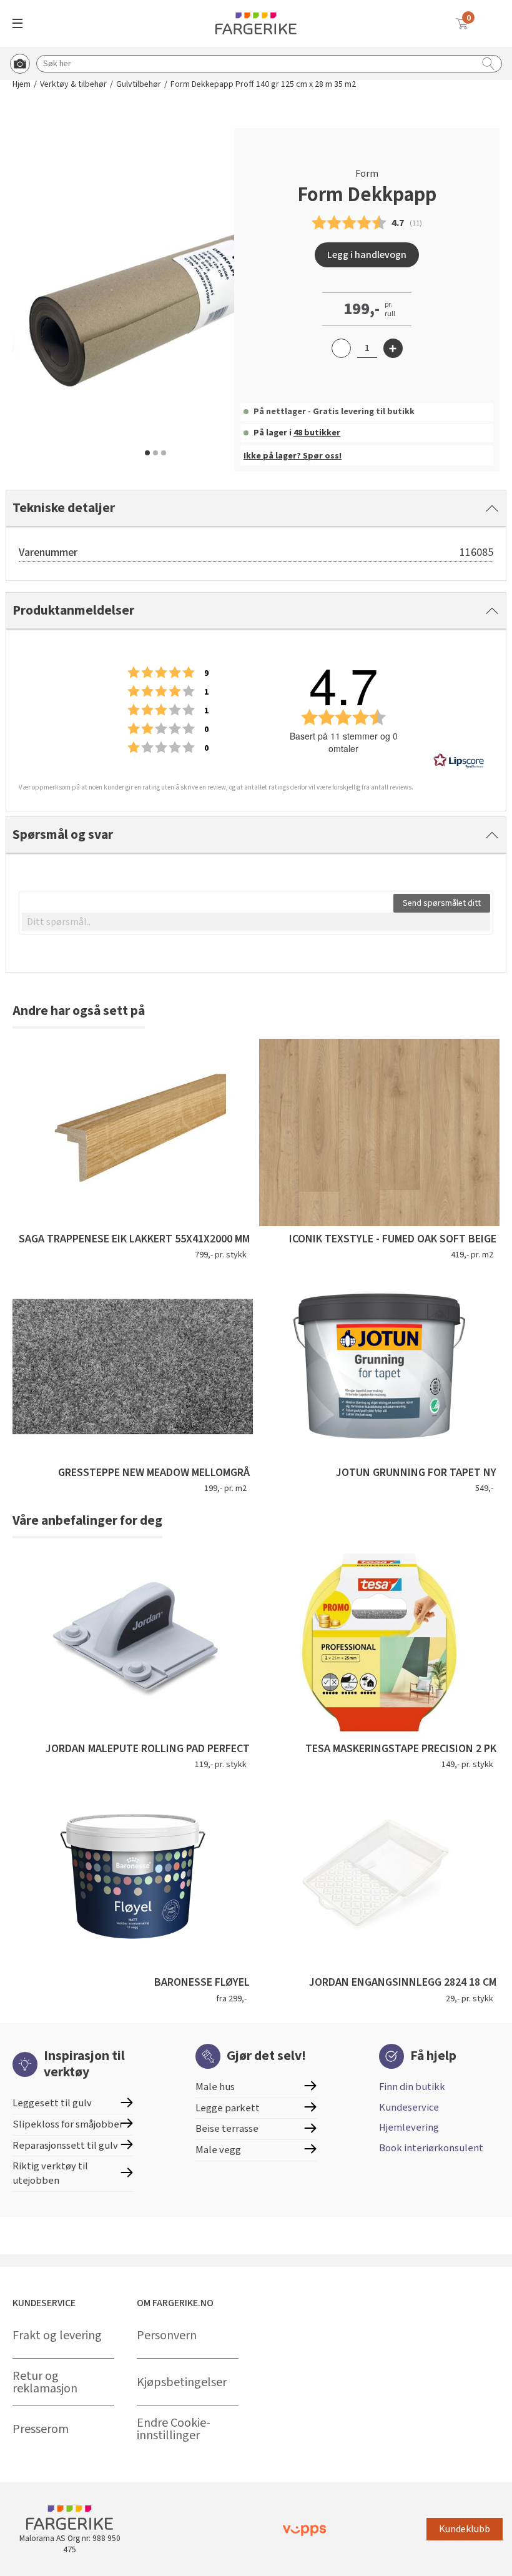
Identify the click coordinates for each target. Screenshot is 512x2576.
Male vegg (218, 2150)
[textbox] (256, 922)
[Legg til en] (393, 348)
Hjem (22, 85)
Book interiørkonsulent (431, 2148)
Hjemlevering (409, 2128)
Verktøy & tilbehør (73, 85)
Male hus (215, 2087)
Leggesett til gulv (52, 2103)
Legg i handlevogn (367, 255)
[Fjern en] (341, 348)
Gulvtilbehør (139, 85)
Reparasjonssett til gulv (65, 2146)
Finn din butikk (412, 2087)
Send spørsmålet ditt (442, 903)
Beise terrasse (227, 2129)
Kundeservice (409, 2108)
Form (367, 174)
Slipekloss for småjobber (68, 2124)
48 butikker (317, 433)
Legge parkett (228, 2108)
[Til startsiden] (256, 23)
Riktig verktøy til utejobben (50, 2173)
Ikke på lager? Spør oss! (293, 456)
